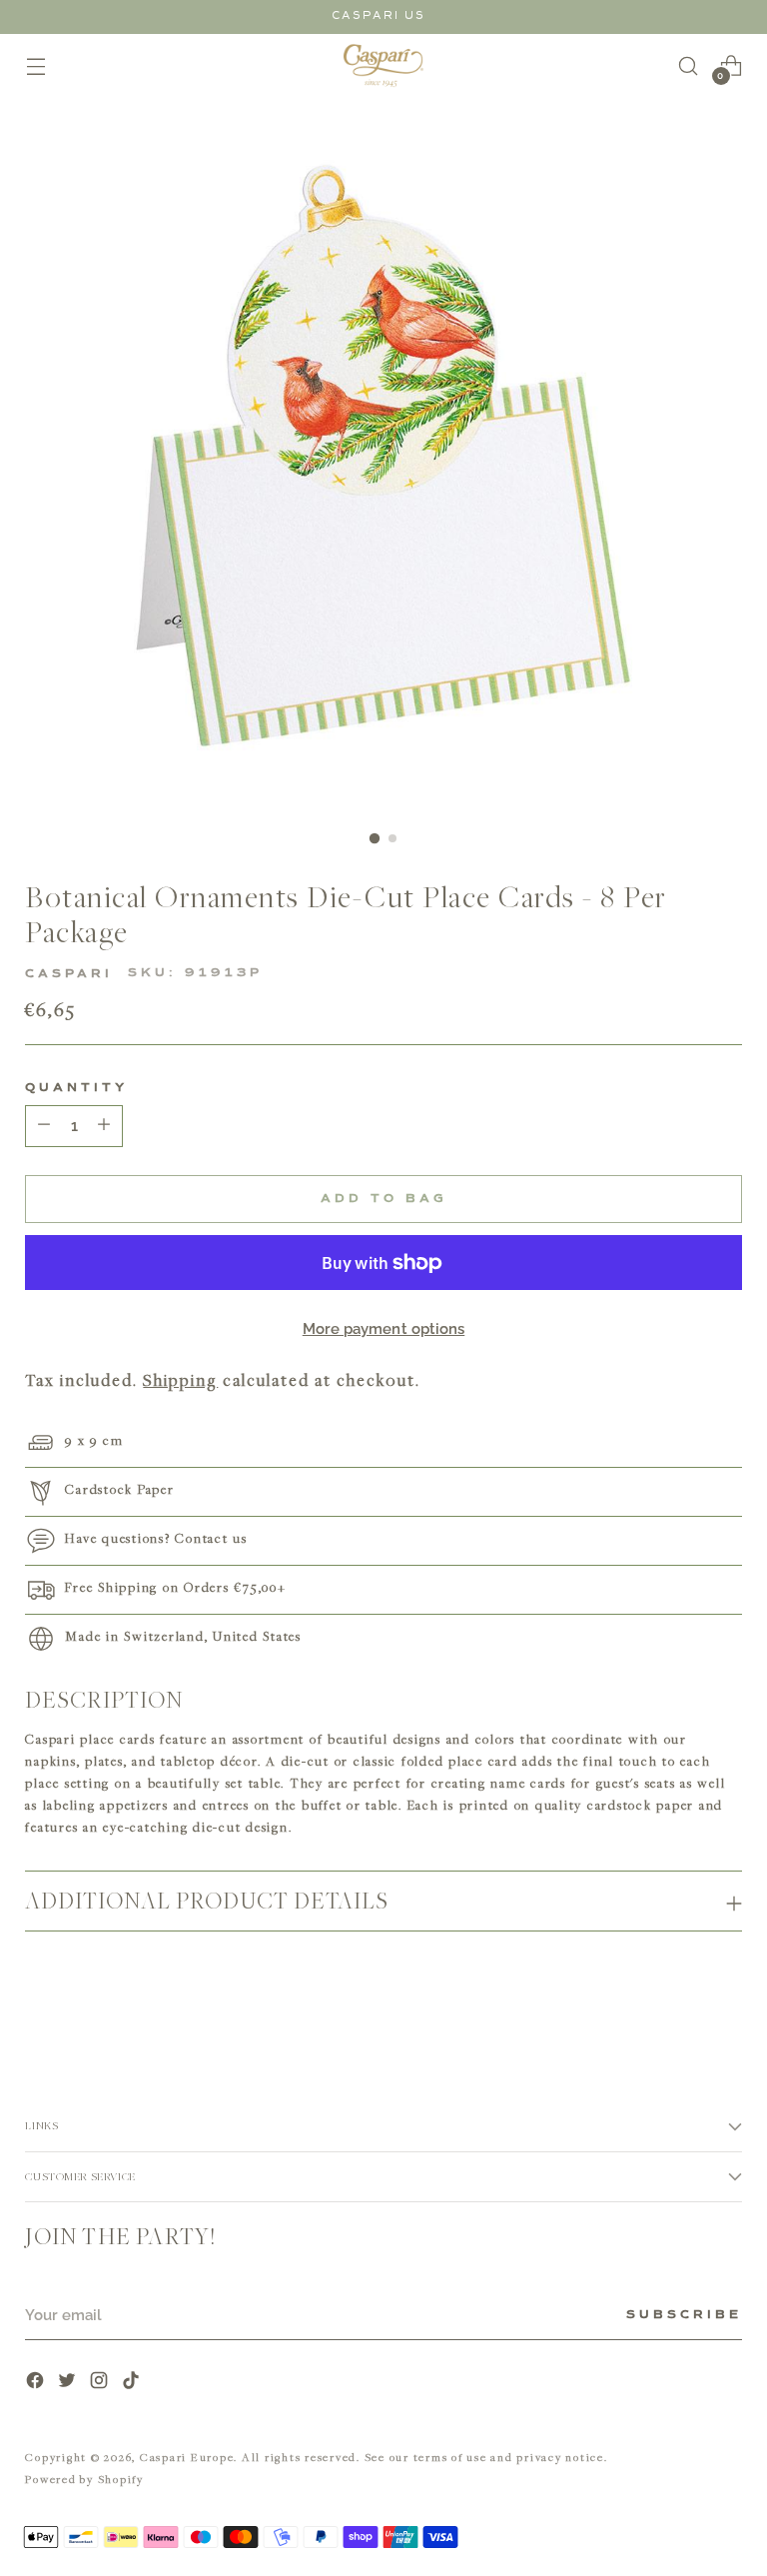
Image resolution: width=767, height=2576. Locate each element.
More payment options (384, 1329)
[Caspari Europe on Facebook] (37, 2383)
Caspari (69, 974)
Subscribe (684, 2315)
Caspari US (379, 15)
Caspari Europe (187, 2457)
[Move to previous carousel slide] (679, 2001)
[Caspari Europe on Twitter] (69, 2383)
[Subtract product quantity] (104, 1126)
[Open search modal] (689, 65)
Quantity (76, 1088)
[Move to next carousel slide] (725, 2000)
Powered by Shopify (84, 2479)
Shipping (180, 1380)
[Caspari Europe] (383, 65)
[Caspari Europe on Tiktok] (133, 2383)
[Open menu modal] (35, 65)
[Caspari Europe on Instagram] (101, 2383)
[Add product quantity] (44, 1126)
